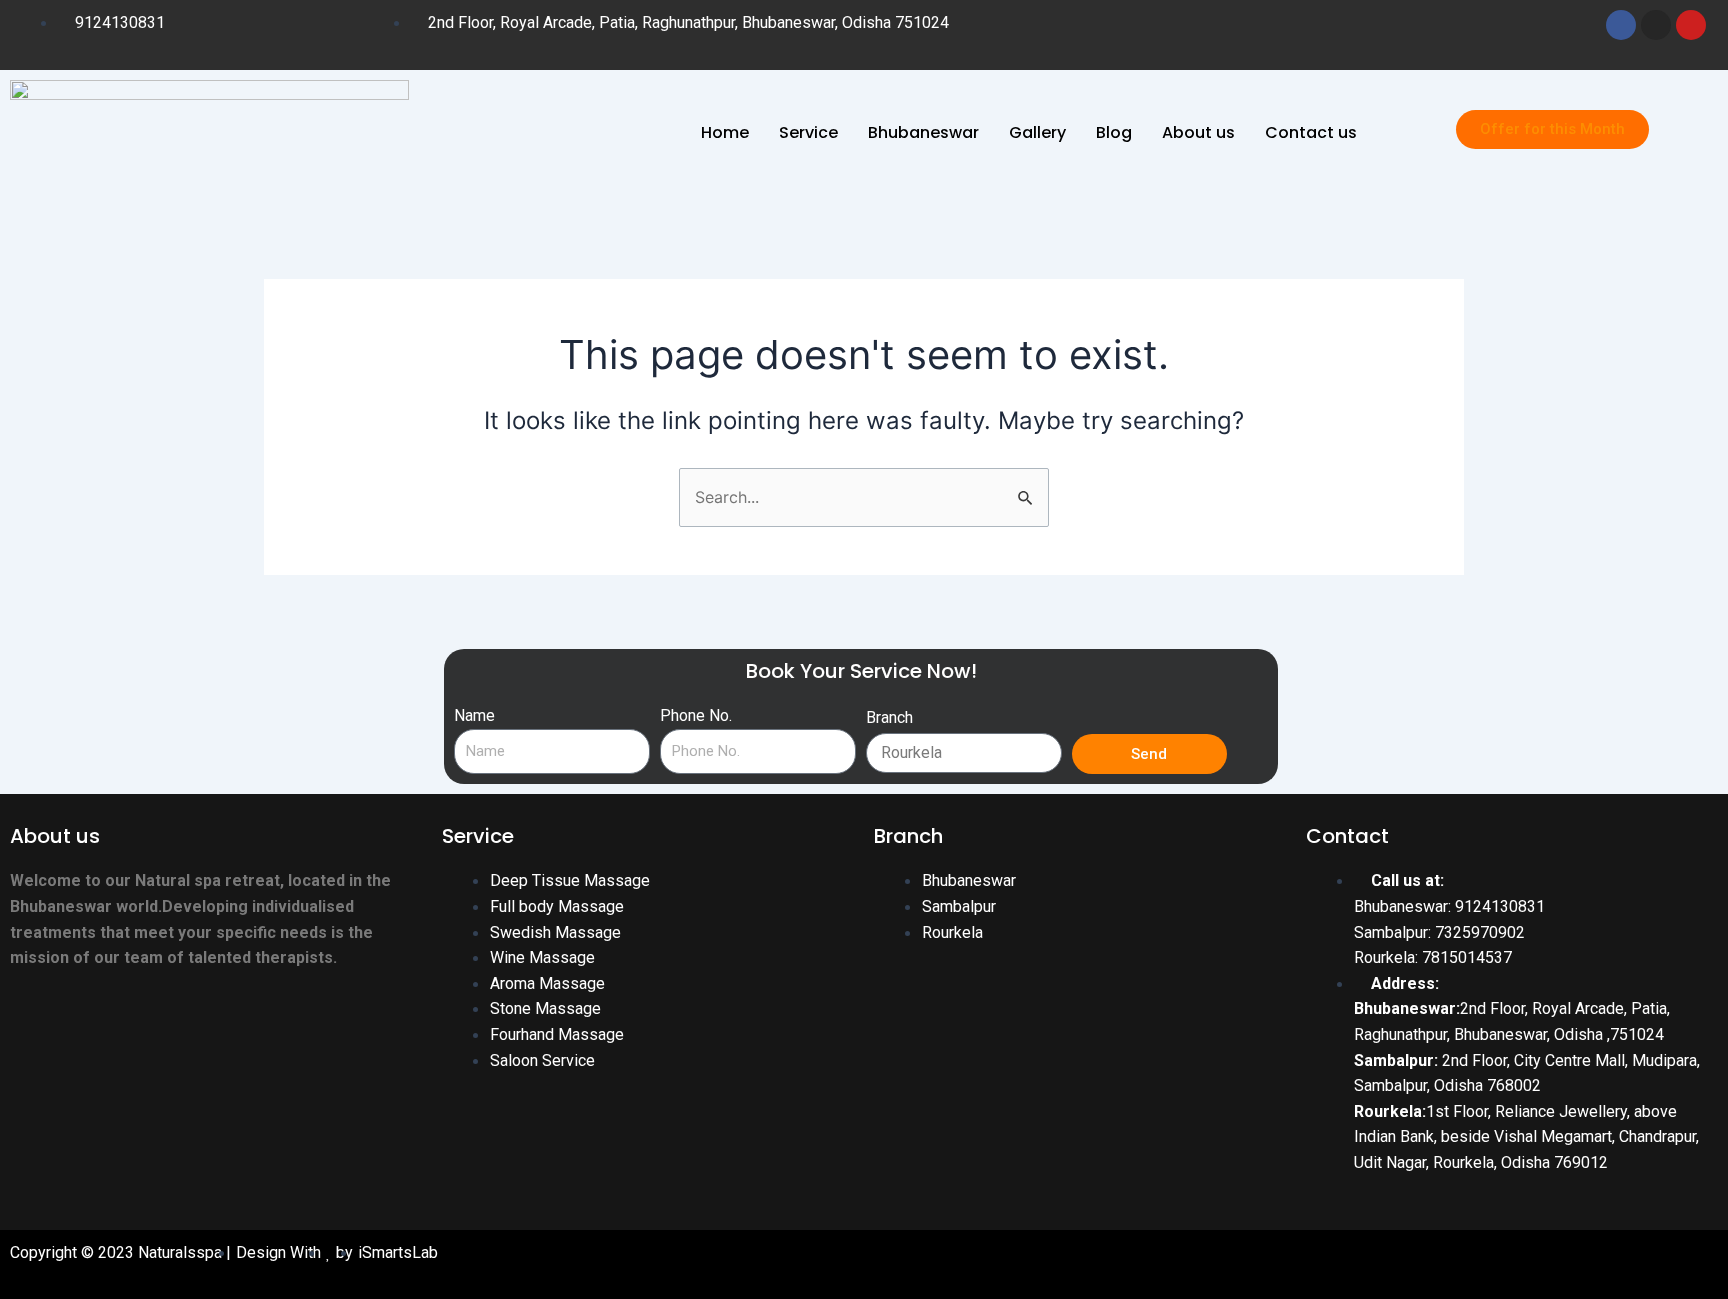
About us (1198, 132)
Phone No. (696, 715)
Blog (1114, 132)
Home (725, 132)
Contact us (1311, 132)
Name (474, 715)
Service (808, 132)
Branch (889, 717)
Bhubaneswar (923, 132)
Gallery (1037, 132)
